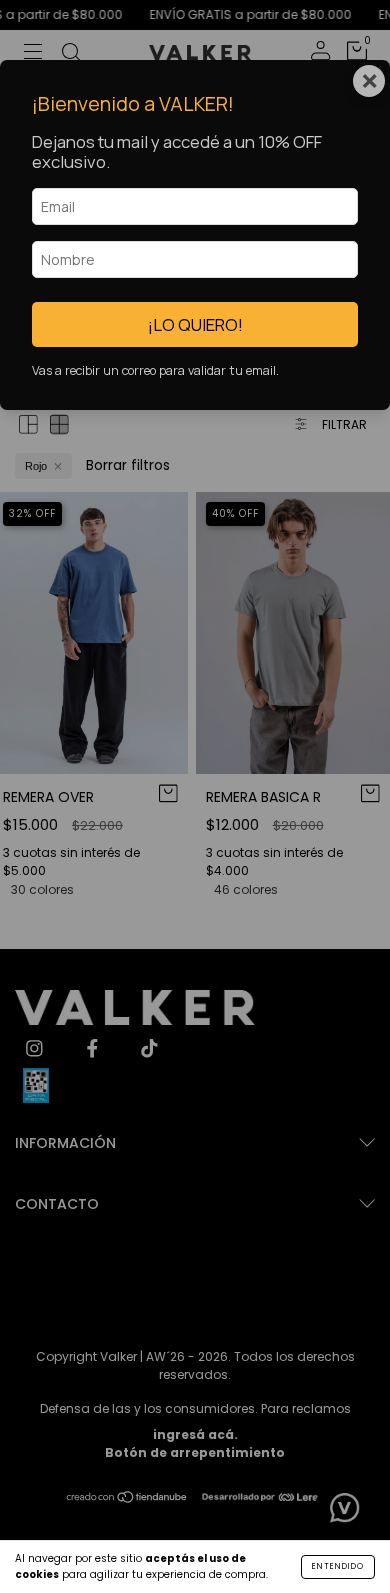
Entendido (338, 1566)
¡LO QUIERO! (195, 324)
